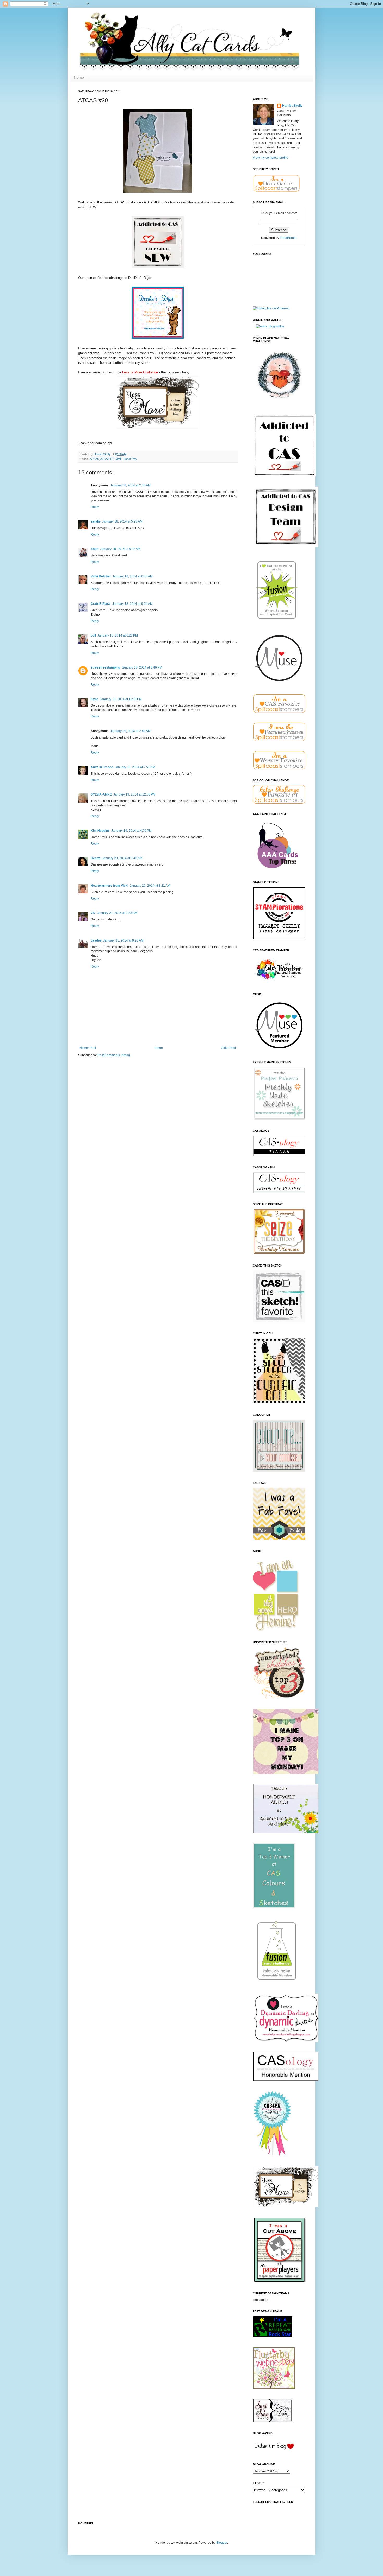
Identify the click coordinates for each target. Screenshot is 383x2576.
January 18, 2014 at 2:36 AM (130, 485)
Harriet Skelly (292, 106)
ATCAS (94, 459)
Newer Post (88, 1048)
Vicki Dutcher (101, 576)
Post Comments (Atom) (114, 1055)
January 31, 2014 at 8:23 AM (123, 940)
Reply (95, 507)
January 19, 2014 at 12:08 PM (134, 794)
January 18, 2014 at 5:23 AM (122, 521)
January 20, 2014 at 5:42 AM (122, 858)
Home (79, 77)
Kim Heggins (100, 831)
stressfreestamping (105, 667)
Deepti (95, 858)
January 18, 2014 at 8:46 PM (142, 667)
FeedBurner (288, 238)
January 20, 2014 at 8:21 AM (150, 886)
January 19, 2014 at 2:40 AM (130, 731)
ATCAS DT (107, 459)
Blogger (222, 2543)
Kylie (94, 699)
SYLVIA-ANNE (101, 794)
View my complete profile (270, 158)
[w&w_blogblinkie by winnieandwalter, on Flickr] (270, 326)
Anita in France (102, 767)
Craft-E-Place (101, 604)
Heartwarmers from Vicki (109, 886)
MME (119, 459)
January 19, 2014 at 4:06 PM (131, 831)
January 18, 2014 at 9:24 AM (132, 604)
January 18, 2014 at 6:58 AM (132, 576)
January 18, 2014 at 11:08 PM (121, 699)
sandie (96, 521)
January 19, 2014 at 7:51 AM (135, 767)
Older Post (228, 1048)
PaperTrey (130, 459)
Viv (93, 913)
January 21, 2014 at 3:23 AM (117, 913)
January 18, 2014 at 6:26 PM (118, 635)
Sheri (95, 549)
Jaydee (96, 940)
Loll (93, 635)
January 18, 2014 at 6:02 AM (120, 549)
